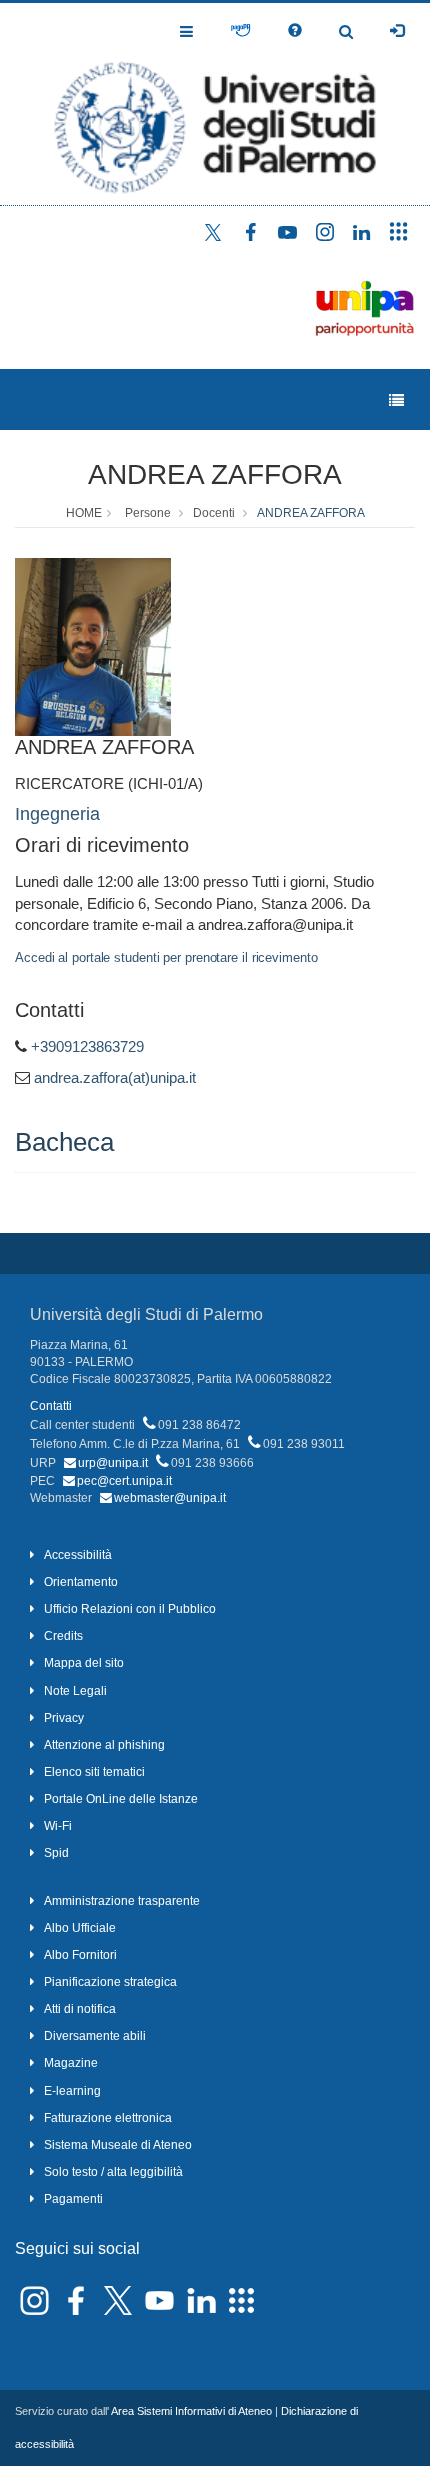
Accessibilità (78, 1555)
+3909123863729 (87, 1046)
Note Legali (75, 1691)
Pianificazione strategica (110, 1982)
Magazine (71, 2063)
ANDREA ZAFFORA (215, 474)
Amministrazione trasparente (122, 1901)
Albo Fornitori (80, 1955)
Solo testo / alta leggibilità (113, 2172)
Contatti (51, 1406)
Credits (63, 1636)
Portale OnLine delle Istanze (121, 1799)
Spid (56, 1853)
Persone (148, 513)
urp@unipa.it (113, 1463)
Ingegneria (57, 814)
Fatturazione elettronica (108, 2118)
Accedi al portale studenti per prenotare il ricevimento (166, 957)
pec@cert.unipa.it (124, 1481)
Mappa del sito (84, 1663)
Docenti (214, 513)
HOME (84, 513)
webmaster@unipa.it (170, 1498)
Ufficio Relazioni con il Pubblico (130, 1609)
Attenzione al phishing (104, 1745)
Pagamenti (73, 2199)
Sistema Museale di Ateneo (118, 2145)
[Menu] (396, 400)
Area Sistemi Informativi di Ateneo (191, 2411)
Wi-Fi (58, 1826)
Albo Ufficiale (80, 1928)
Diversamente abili (95, 2036)
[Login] (397, 31)
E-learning (72, 2091)
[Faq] (295, 31)
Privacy (64, 1718)
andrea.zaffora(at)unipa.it (115, 1077)
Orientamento (81, 1582)
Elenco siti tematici (94, 1772)
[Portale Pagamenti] (240, 31)
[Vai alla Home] (215, 104)
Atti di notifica (80, 2009)
